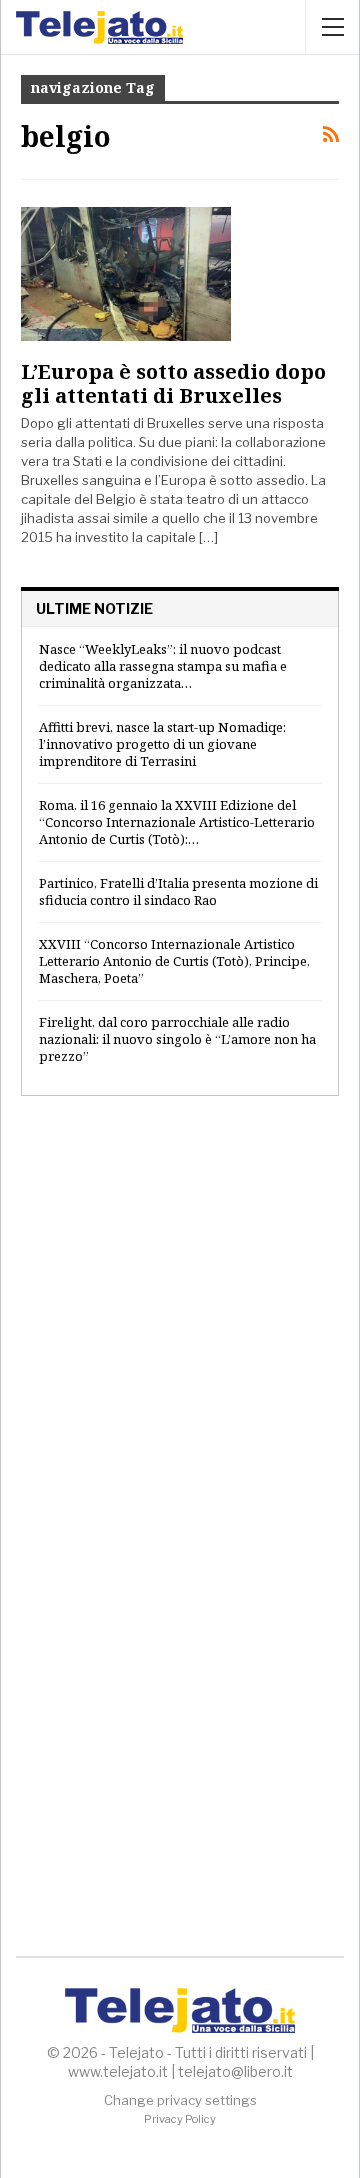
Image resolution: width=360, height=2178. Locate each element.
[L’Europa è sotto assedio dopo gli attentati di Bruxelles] (126, 274)
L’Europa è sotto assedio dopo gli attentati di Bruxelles (173, 383)
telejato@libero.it (235, 2071)
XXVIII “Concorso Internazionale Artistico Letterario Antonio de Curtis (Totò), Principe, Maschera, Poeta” (174, 961)
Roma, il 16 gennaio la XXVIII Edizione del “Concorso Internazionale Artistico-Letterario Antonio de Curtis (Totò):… (177, 822)
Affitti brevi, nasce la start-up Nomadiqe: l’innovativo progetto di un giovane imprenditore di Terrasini (162, 744)
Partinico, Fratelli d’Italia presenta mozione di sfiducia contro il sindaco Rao (178, 891)
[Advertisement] (180, 1316)
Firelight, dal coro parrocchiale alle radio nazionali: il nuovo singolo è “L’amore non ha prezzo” (177, 1039)
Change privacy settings (180, 2100)
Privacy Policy (180, 2119)
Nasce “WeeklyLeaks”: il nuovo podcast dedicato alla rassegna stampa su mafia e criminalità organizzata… (163, 666)
